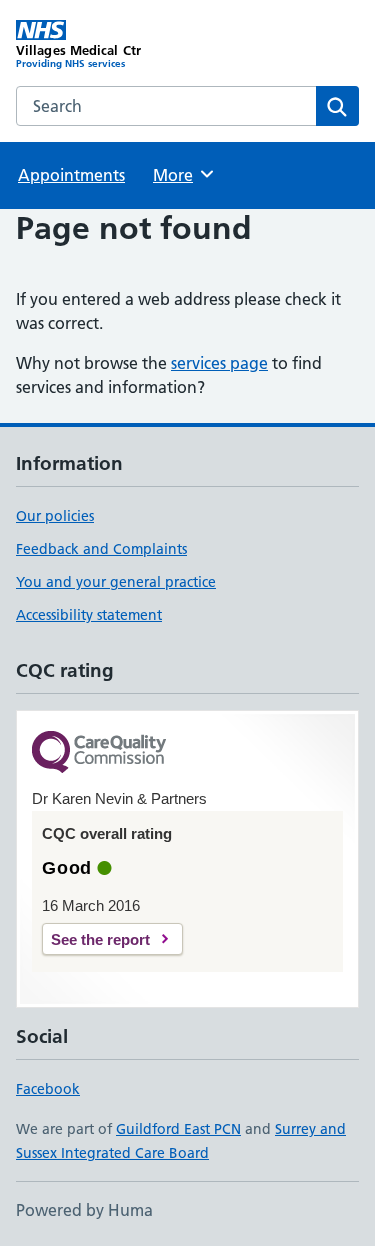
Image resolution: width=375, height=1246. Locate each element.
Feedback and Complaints (101, 549)
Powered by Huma (84, 1210)
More (182, 175)
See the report (100, 939)
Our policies (55, 516)
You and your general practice (116, 582)
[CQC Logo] (99, 753)
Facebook (48, 1089)
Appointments (71, 175)
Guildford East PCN (178, 1129)
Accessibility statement (89, 615)
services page (219, 363)
